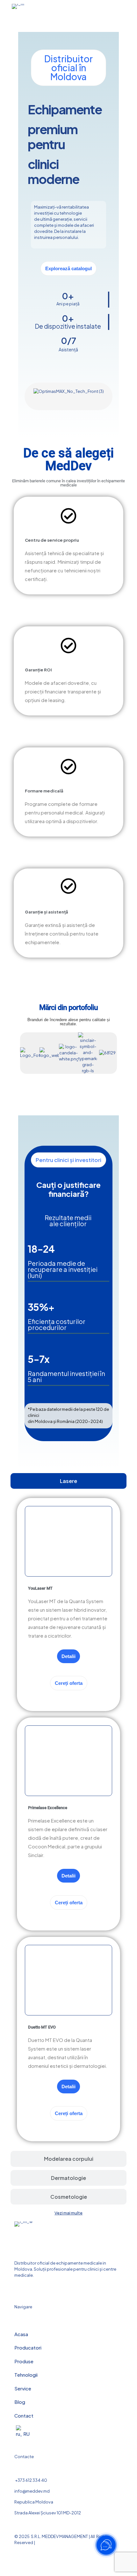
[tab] (68, 1481)
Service (23, 2388)
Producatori (28, 2347)
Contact (24, 2415)
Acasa (21, 2334)
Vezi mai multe (68, 2213)
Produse (24, 2361)
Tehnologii (26, 2375)
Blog (20, 2402)
